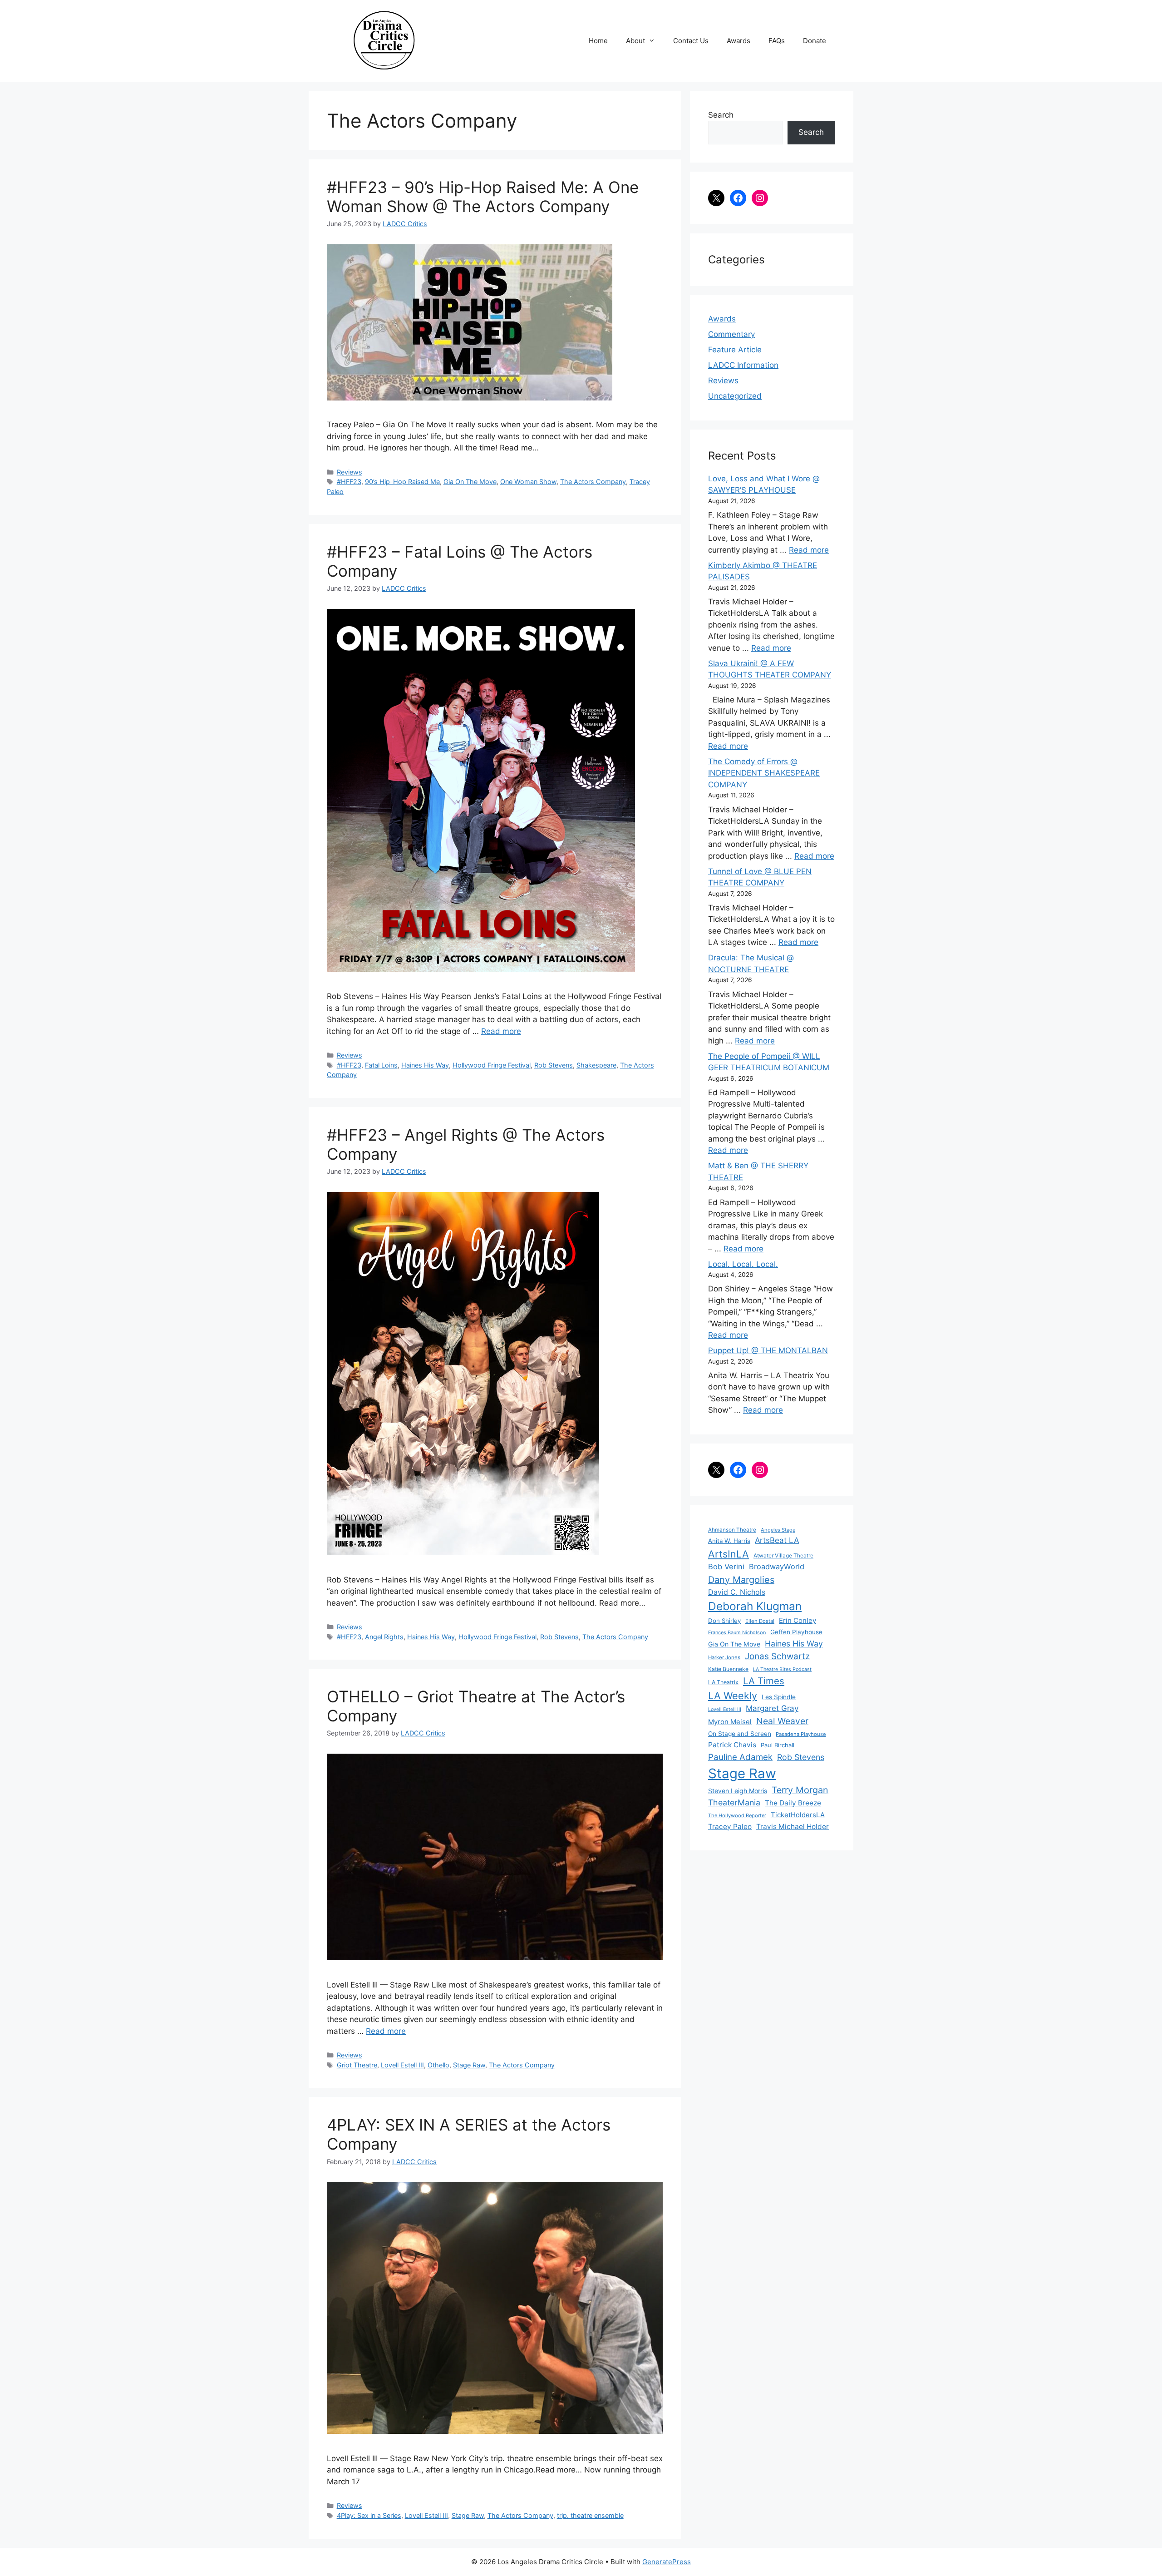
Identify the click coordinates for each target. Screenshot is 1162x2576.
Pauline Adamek (740, 1757)
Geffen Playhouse (796, 1632)
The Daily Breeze (793, 1803)
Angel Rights (384, 1637)
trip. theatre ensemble (590, 2515)
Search (721, 115)
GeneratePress (667, 2562)
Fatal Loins (381, 1065)
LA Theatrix (723, 1682)
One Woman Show (528, 482)
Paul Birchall (778, 1745)
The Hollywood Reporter (737, 1815)
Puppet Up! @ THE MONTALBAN (768, 1350)
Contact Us (691, 41)
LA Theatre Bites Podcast (782, 1669)
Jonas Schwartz (777, 1656)
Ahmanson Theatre (732, 1530)
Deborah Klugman (755, 1606)
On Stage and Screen (740, 1734)
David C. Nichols (737, 1592)
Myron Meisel (730, 1722)
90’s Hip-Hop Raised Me (402, 482)
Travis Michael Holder (793, 1827)
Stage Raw (469, 2065)
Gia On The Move (470, 482)
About (635, 41)
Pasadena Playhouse (801, 1734)
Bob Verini (726, 1567)
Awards (739, 41)
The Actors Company (593, 482)
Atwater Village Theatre (783, 1555)
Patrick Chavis (732, 1745)
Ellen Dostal (760, 1621)
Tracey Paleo (730, 1827)
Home (598, 41)
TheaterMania (734, 1802)
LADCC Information (743, 365)
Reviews (350, 472)
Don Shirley (724, 1621)
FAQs (777, 41)
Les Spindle (779, 1697)
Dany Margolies (741, 1580)
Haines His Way (425, 1065)
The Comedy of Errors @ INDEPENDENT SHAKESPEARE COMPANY (764, 773)
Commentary (731, 334)
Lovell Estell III (402, 2065)
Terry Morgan (800, 1790)
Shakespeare (596, 1065)
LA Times (764, 1681)
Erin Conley (798, 1620)
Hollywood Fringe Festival (492, 1065)
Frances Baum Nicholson (737, 1632)
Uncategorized (735, 396)
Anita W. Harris (729, 1541)
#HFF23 (349, 482)
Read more (501, 1031)
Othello (438, 2065)
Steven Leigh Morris (738, 1791)
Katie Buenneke (728, 1669)
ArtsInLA (729, 1554)
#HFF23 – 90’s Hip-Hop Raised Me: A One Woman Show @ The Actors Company (483, 197)
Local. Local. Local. (743, 1264)
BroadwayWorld (777, 1567)
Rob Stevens (554, 1065)
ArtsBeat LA (777, 1540)
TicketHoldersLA (798, 1815)
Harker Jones (724, 1657)
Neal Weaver (782, 1721)
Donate (815, 41)
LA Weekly (733, 1696)
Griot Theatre (357, 2065)
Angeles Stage (778, 1530)
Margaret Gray (772, 1708)
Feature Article (735, 350)
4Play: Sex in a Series (369, 2515)
